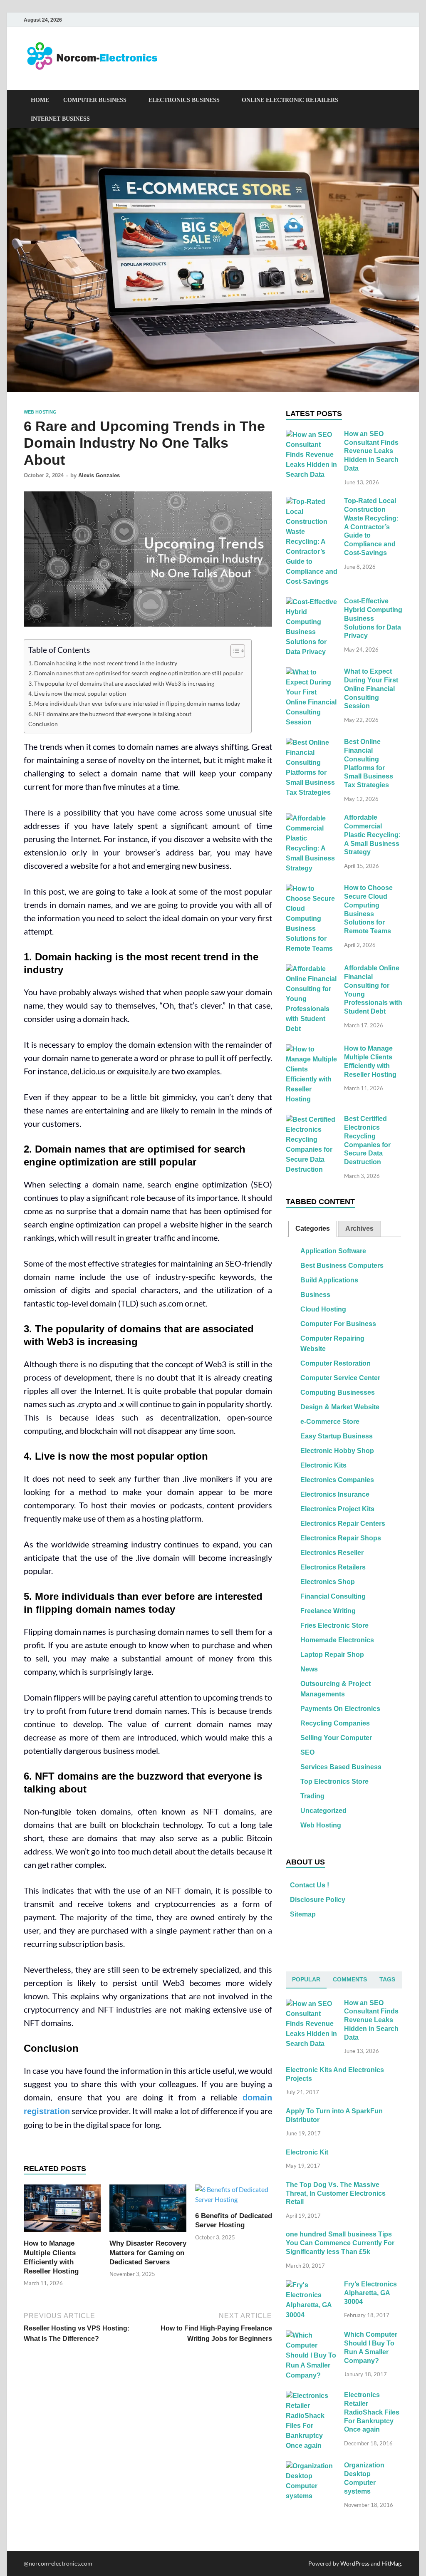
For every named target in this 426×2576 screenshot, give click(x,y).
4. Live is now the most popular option (77, 693)
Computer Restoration (336, 1363)
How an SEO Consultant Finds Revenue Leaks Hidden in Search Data (371, 451)
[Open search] (398, 100)
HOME (40, 100)
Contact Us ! (310, 1885)
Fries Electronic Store (334, 1625)
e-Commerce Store (330, 1422)
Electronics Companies (337, 1480)
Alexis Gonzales (99, 475)
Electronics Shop (328, 1582)
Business (315, 1295)
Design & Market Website (340, 1407)
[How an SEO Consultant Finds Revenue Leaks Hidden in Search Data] (312, 435)
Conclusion (43, 724)
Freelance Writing (328, 1611)
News (309, 1669)
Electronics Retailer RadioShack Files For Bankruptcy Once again (372, 2412)
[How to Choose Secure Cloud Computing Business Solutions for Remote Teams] (312, 889)
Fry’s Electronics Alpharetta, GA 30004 (370, 2293)
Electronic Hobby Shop (337, 1451)
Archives (359, 1228)
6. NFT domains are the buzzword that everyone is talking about (110, 714)
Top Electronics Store (334, 1781)
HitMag (391, 2563)
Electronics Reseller (332, 1553)
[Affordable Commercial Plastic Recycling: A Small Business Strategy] (312, 819)
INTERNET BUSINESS (60, 119)
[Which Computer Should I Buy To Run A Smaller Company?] (312, 2336)
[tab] (313, 1229)
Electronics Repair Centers (343, 1524)
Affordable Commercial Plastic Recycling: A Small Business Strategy (372, 835)
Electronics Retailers (333, 1567)
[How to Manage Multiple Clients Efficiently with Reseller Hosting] (62, 2211)
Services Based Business (341, 1767)
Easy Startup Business (337, 1436)
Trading (312, 1796)
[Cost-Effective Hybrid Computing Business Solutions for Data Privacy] (312, 602)
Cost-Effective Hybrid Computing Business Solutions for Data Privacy (373, 618)
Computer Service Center (340, 1378)
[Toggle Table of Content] (234, 651)
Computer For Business (338, 1324)
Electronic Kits (323, 1465)
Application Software (333, 1251)
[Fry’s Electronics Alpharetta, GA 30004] (312, 2285)
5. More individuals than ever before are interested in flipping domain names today (134, 703)
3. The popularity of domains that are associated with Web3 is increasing (121, 683)
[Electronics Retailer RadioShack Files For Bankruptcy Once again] (312, 2396)
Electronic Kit (307, 2152)
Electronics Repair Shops (341, 1538)
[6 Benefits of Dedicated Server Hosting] (234, 2197)
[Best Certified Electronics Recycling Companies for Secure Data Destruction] (312, 1120)
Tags (387, 1979)
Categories (313, 1228)
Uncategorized (323, 1811)
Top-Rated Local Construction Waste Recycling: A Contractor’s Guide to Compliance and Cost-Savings (371, 527)
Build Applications (329, 1280)
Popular (306, 1979)
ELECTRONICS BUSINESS (184, 100)
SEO (307, 1752)
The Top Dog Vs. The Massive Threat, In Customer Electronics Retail (336, 2193)
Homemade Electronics (337, 1640)
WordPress (355, 2563)
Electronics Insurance (335, 1494)
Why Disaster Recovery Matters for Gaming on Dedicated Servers (148, 2252)
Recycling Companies (335, 1723)
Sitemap (303, 1914)
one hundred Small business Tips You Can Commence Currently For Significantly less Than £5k (340, 2243)
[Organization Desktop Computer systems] (312, 2466)
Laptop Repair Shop (332, 1655)
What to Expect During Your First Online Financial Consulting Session (371, 689)
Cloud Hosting (323, 1309)
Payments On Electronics (340, 1709)
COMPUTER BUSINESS (95, 100)
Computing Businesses (338, 1392)
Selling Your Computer (336, 1738)
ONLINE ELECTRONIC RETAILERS (290, 100)
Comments (350, 1979)
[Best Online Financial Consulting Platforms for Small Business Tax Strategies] (312, 743)
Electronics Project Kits (337, 1509)
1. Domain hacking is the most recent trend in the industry (103, 663)
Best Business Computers (342, 1266)
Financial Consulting (333, 1596)
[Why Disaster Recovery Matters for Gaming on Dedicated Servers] (148, 2211)
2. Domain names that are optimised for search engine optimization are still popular (136, 673)
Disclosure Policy (318, 1900)
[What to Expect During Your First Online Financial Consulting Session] (312, 673)
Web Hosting (40, 412)
